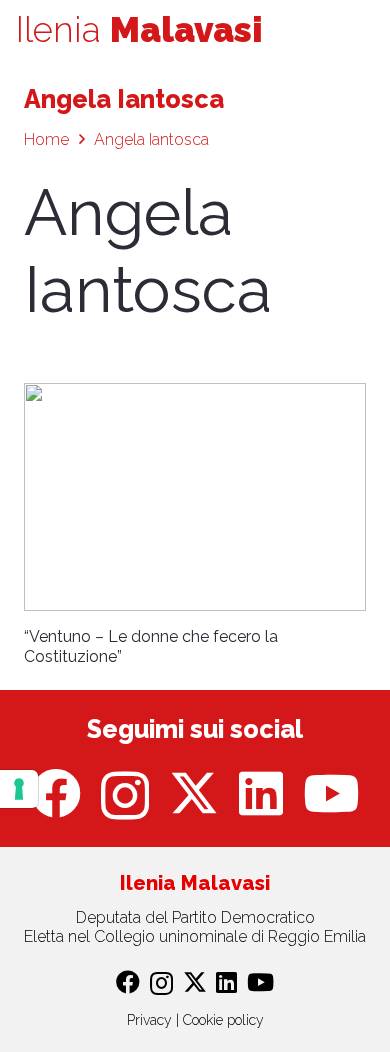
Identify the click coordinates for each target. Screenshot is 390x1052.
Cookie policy (223, 1020)
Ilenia (139, 29)
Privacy (149, 1020)
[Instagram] (125, 795)
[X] (194, 793)
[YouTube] (331, 793)
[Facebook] (56, 793)
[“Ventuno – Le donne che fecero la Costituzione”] (195, 497)
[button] (362, 30)
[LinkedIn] (261, 793)
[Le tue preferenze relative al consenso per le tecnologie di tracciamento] (19, 789)
